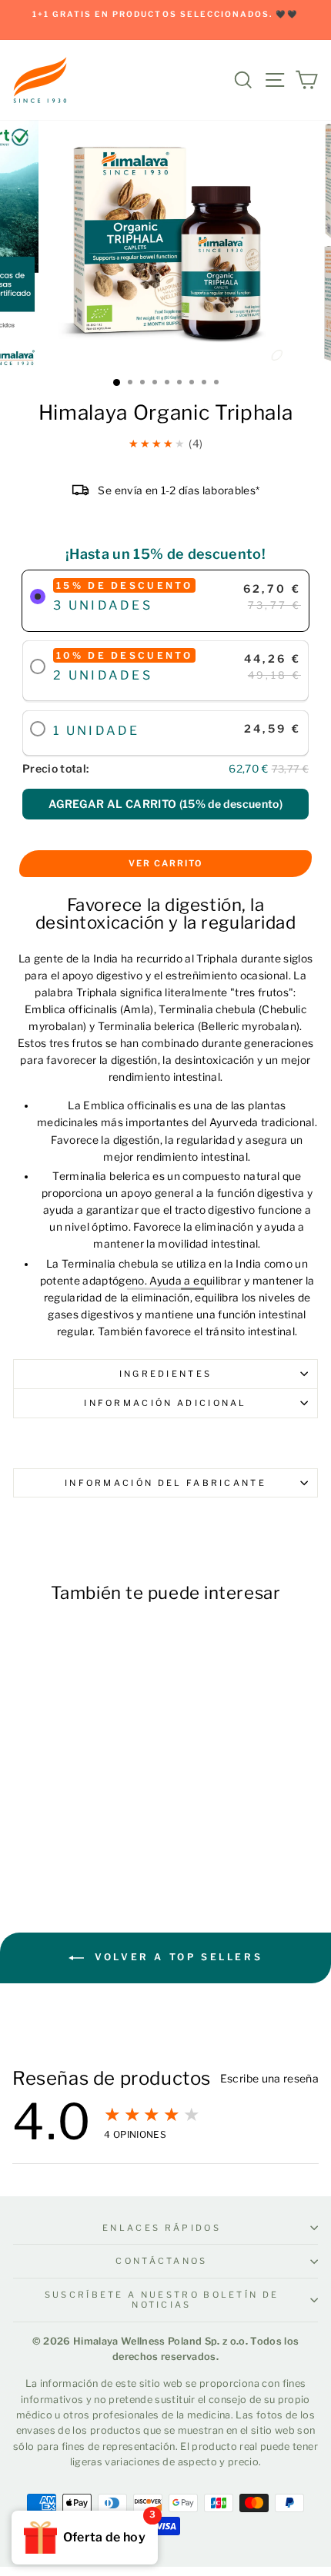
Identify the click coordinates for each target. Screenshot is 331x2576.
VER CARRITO (165, 863)
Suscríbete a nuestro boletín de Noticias (162, 2300)
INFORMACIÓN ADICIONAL (165, 1403)
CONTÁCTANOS (161, 2261)
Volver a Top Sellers (177, 1957)
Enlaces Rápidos (162, 2228)
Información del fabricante (165, 1483)
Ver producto (70, 1835)
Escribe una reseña (269, 2079)
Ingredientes (166, 1374)
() (165, 804)
